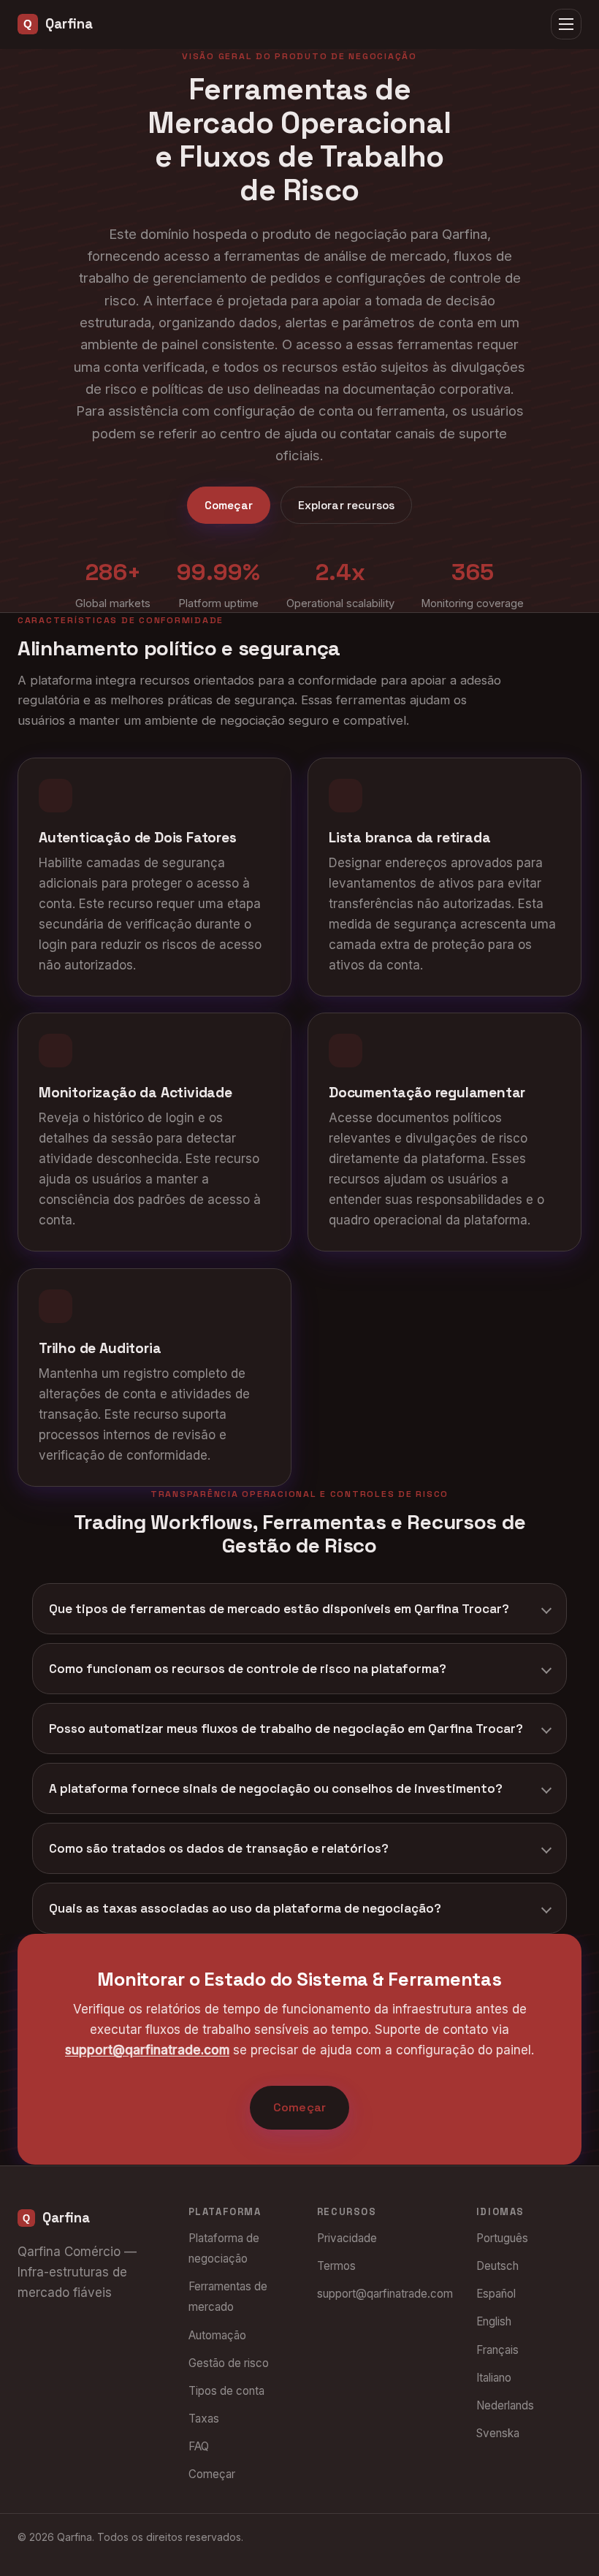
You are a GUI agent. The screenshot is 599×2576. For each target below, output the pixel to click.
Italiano (494, 2378)
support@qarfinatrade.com (147, 2051)
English (494, 2321)
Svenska (498, 2433)
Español (496, 2294)
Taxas (204, 2419)
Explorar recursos (347, 505)
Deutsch (497, 2266)
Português (502, 2238)
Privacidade (347, 2238)
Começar (229, 505)
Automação (217, 2335)
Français (497, 2350)
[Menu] (566, 24)
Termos (336, 2266)
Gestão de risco (229, 2363)
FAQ (199, 2446)
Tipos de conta (226, 2391)
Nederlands (505, 2405)
